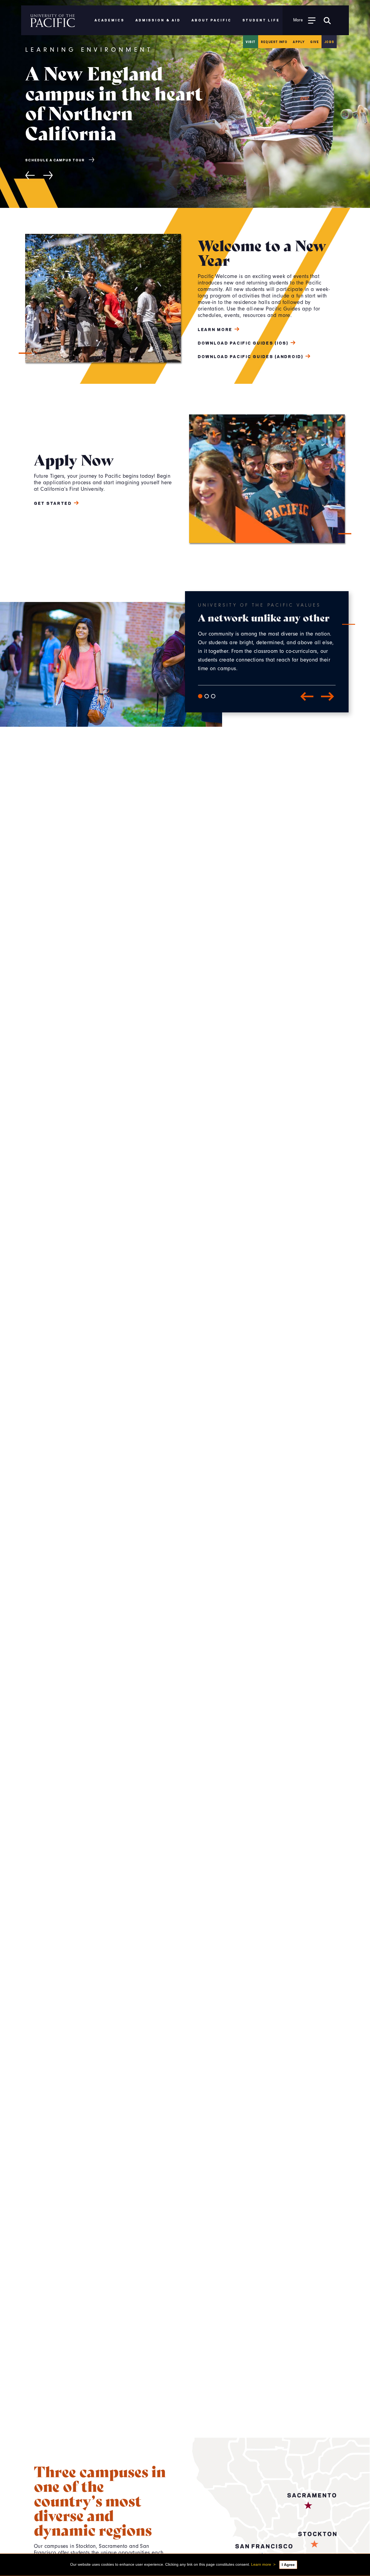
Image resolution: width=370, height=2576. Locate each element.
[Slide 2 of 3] (207, 696)
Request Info (274, 42)
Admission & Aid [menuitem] (158, 20)
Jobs (329, 42)
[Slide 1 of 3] (200, 696)
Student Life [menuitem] (261, 20)
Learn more (261, 2564)
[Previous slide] (30, 165)
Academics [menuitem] (110, 20)
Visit (251, 42)
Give (314, 42)
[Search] (327, 20)
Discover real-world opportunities (70, 150)
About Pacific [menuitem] (211, 20)
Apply (299, 42)
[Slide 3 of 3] (213, 696)
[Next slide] (48, 165)
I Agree (288, 2565)
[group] (185, 104)
